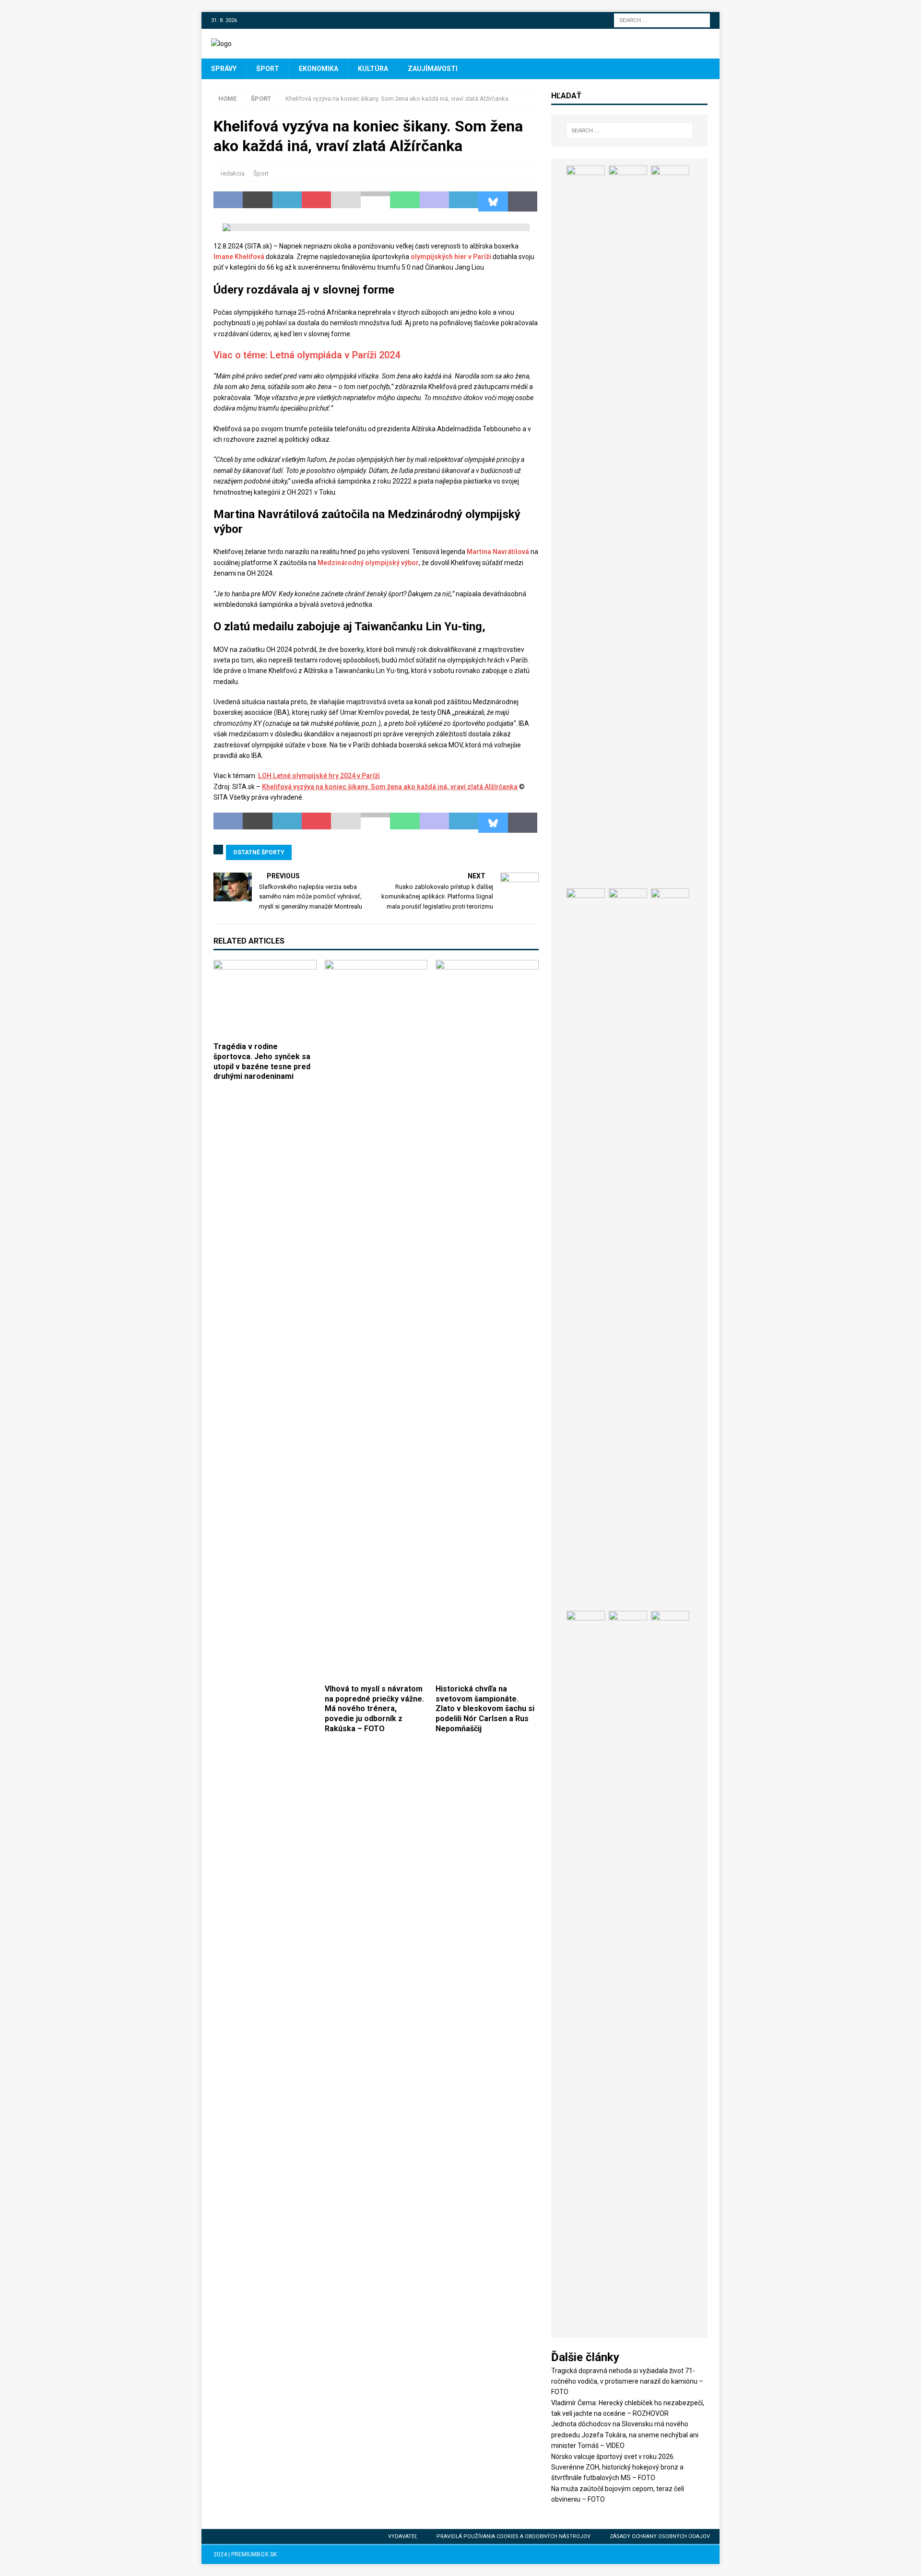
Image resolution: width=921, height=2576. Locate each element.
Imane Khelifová (239, 257)
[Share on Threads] (523, 201)
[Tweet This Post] (257, 201)
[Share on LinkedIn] (287, 201)
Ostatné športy (259, 852)
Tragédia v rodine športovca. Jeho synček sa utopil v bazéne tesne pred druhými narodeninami (262, 1061)
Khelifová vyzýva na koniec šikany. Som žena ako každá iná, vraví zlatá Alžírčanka (390, 787)
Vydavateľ (403, 2536)
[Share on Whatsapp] (405, 201)
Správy (224, 69)
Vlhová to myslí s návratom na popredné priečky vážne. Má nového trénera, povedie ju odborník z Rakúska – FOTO (374, 1709)
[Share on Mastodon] (434, 201)
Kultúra (373, 69)
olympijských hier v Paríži (451, 257)
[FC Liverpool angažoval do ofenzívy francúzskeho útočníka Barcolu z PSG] (670, 1971)
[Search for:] (662, 20)
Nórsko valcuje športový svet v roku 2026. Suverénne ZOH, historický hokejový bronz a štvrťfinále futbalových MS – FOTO (617, 2467)
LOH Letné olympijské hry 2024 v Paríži (319, 776)
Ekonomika (319, 69)
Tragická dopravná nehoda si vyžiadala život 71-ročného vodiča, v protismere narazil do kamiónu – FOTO (627, 2381)
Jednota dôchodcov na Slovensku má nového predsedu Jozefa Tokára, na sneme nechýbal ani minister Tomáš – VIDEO (625, 2435)
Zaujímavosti (433, 69)
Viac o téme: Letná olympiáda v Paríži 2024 (307, 355)
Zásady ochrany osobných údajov (660, 2536)
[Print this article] (375, 201)
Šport (268, 69)
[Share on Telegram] (464, 201)
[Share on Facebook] (228, 201)
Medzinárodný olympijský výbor (368, 563)
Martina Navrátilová (498, 552)
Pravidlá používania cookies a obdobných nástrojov (514, 2536)
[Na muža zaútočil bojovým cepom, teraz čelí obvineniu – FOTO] (628, 1248)
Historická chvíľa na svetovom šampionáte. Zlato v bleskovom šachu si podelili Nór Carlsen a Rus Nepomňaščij (485, 1709)
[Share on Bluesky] (493, 201)
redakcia (233, 173)
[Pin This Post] (316, 201)
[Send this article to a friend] (346, 201)
